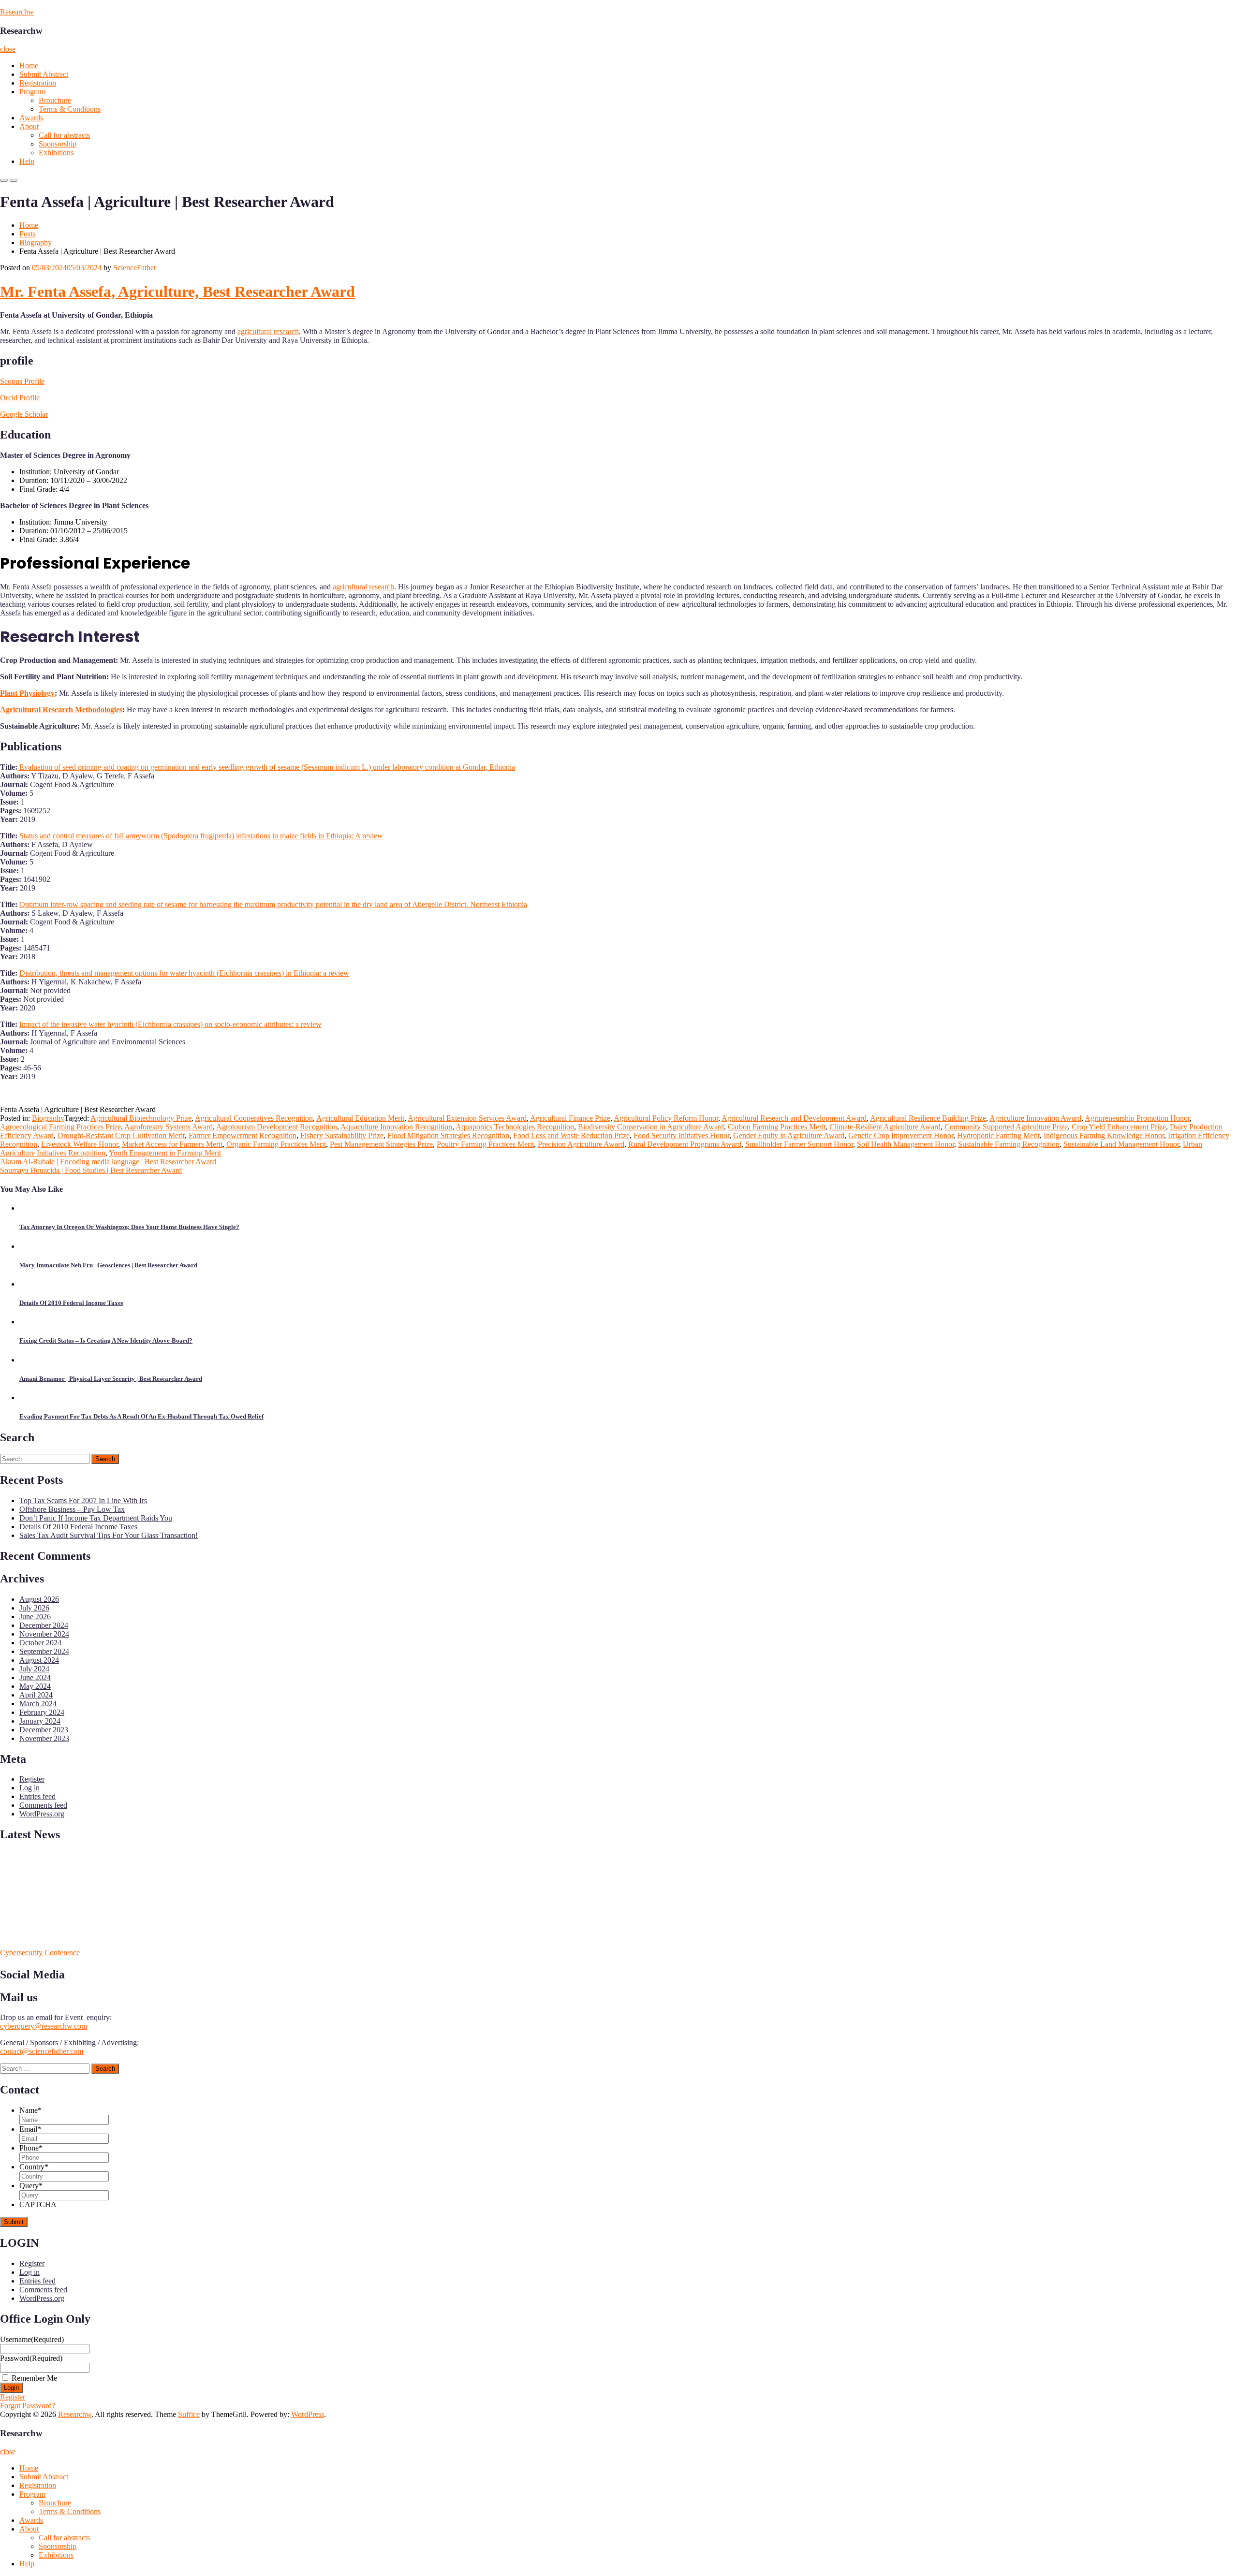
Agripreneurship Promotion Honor (1137, 1118)
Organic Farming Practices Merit (276, 1144)
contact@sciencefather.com (42, 2051)
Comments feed (43, 1805)
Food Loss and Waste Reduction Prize (571, 1135)
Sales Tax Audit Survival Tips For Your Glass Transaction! (109, 1535)
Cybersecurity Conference (40, 1953)
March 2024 (38, 1704)
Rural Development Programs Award (685, 1144)
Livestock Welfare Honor (80, 1144)
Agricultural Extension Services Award (467, 1118)
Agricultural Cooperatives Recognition (254, 1118)
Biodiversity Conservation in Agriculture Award (651, 1127)
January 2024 (40, 1721)
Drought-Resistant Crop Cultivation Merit (121, 1135)
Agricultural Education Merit (360, 1118)
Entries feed (37, 1796)
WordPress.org (42, 1814)
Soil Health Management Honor (906, 1144)
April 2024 (36, 1695)
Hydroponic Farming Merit (998, 1135)
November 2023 (44, 1738)
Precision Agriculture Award (581, 1144)
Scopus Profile (22, 381)
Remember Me (34, 2378)
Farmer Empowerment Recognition (243, 1135)
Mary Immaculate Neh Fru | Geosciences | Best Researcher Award (108, 1265)
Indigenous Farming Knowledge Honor (1104, 1135)
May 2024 (35, 1686)
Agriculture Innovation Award (1035, 1118)
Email (30, 2129)
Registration (38, 83)
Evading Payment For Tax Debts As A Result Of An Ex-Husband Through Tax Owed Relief (141, 1416)
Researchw (17, 12)
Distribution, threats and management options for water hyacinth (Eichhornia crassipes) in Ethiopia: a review (184, 973)
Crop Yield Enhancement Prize (1119, 1127)
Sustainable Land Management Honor (1121, 1144)
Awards (31, 118)
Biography (36, 242)
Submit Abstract (44, 74)
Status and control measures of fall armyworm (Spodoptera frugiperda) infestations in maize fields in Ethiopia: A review (201, 836)
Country (34, 2167)
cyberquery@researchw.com (44, 2026)
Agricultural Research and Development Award (794, 1118)
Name (30, 2110)
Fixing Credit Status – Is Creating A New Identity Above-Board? (106, 1340)
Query (31, 2186)
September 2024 (44, 1651)
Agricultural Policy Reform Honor (666, 1118)
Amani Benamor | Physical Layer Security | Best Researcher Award (111, 1379)
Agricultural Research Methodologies (61, 710)
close (8, 49)
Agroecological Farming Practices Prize (60, 1127)
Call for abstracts (64, 135)
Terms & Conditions (70, 109)
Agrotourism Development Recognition (277, 1127)
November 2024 (44, 1634)
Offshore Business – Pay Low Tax (72, 1509)
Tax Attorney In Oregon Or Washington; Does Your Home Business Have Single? (129, 1227)
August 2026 (39, 1599)
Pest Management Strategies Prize (381, 1144)
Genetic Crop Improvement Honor (901, 1135)
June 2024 (35, 1677)
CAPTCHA (38, 2204)
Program (32, 92)
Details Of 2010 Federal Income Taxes (71, 1303)
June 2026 (35, 1617)
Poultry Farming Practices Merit (485, 1144)
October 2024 (40, 1643)
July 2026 (34, 1608)
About (29, 126)
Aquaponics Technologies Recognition (515, 1127)
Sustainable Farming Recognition (1009, 1144)
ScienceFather (135, 268)
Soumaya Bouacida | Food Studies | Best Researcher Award (91, 1170)
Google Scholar (24, 414)
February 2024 (42, 1712)
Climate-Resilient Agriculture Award (885, 1127)
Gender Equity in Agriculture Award (789, 1135)
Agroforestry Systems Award (169, 1127)
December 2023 (44, 1730)
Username (32, 2339)
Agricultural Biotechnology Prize (141, 1118)
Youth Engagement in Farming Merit (165, 1153)
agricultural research (268, 331)
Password (31, 2358)
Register (32, 1779)
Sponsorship (58, 144)
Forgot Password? (28, 2406)
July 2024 (34, 1669)
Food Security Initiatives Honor (681, 1135)
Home (29, 66)
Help (27, 161)
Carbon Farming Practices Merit (777, 1127)
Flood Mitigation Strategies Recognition (448, 1135)
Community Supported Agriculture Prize (1006, 1127)
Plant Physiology (27, 693)
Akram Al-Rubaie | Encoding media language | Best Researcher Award (108, 1162)
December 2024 (44, 1625)
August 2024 (39, 1660)
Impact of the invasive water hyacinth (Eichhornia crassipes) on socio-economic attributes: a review (170, 1024)
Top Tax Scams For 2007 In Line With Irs (83, 1500)
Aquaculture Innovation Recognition (396, 1127)
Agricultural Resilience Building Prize (928, 1118)
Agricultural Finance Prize (570, 1118)
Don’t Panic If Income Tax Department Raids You (96, 1518)
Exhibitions (56, 153)
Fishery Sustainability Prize (342, 1135)
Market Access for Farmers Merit (172, 1144)
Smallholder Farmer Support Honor (799, 1144)
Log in (29, 1788)
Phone (31, 2148)
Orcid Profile (20, 398)
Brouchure (55, 100)
